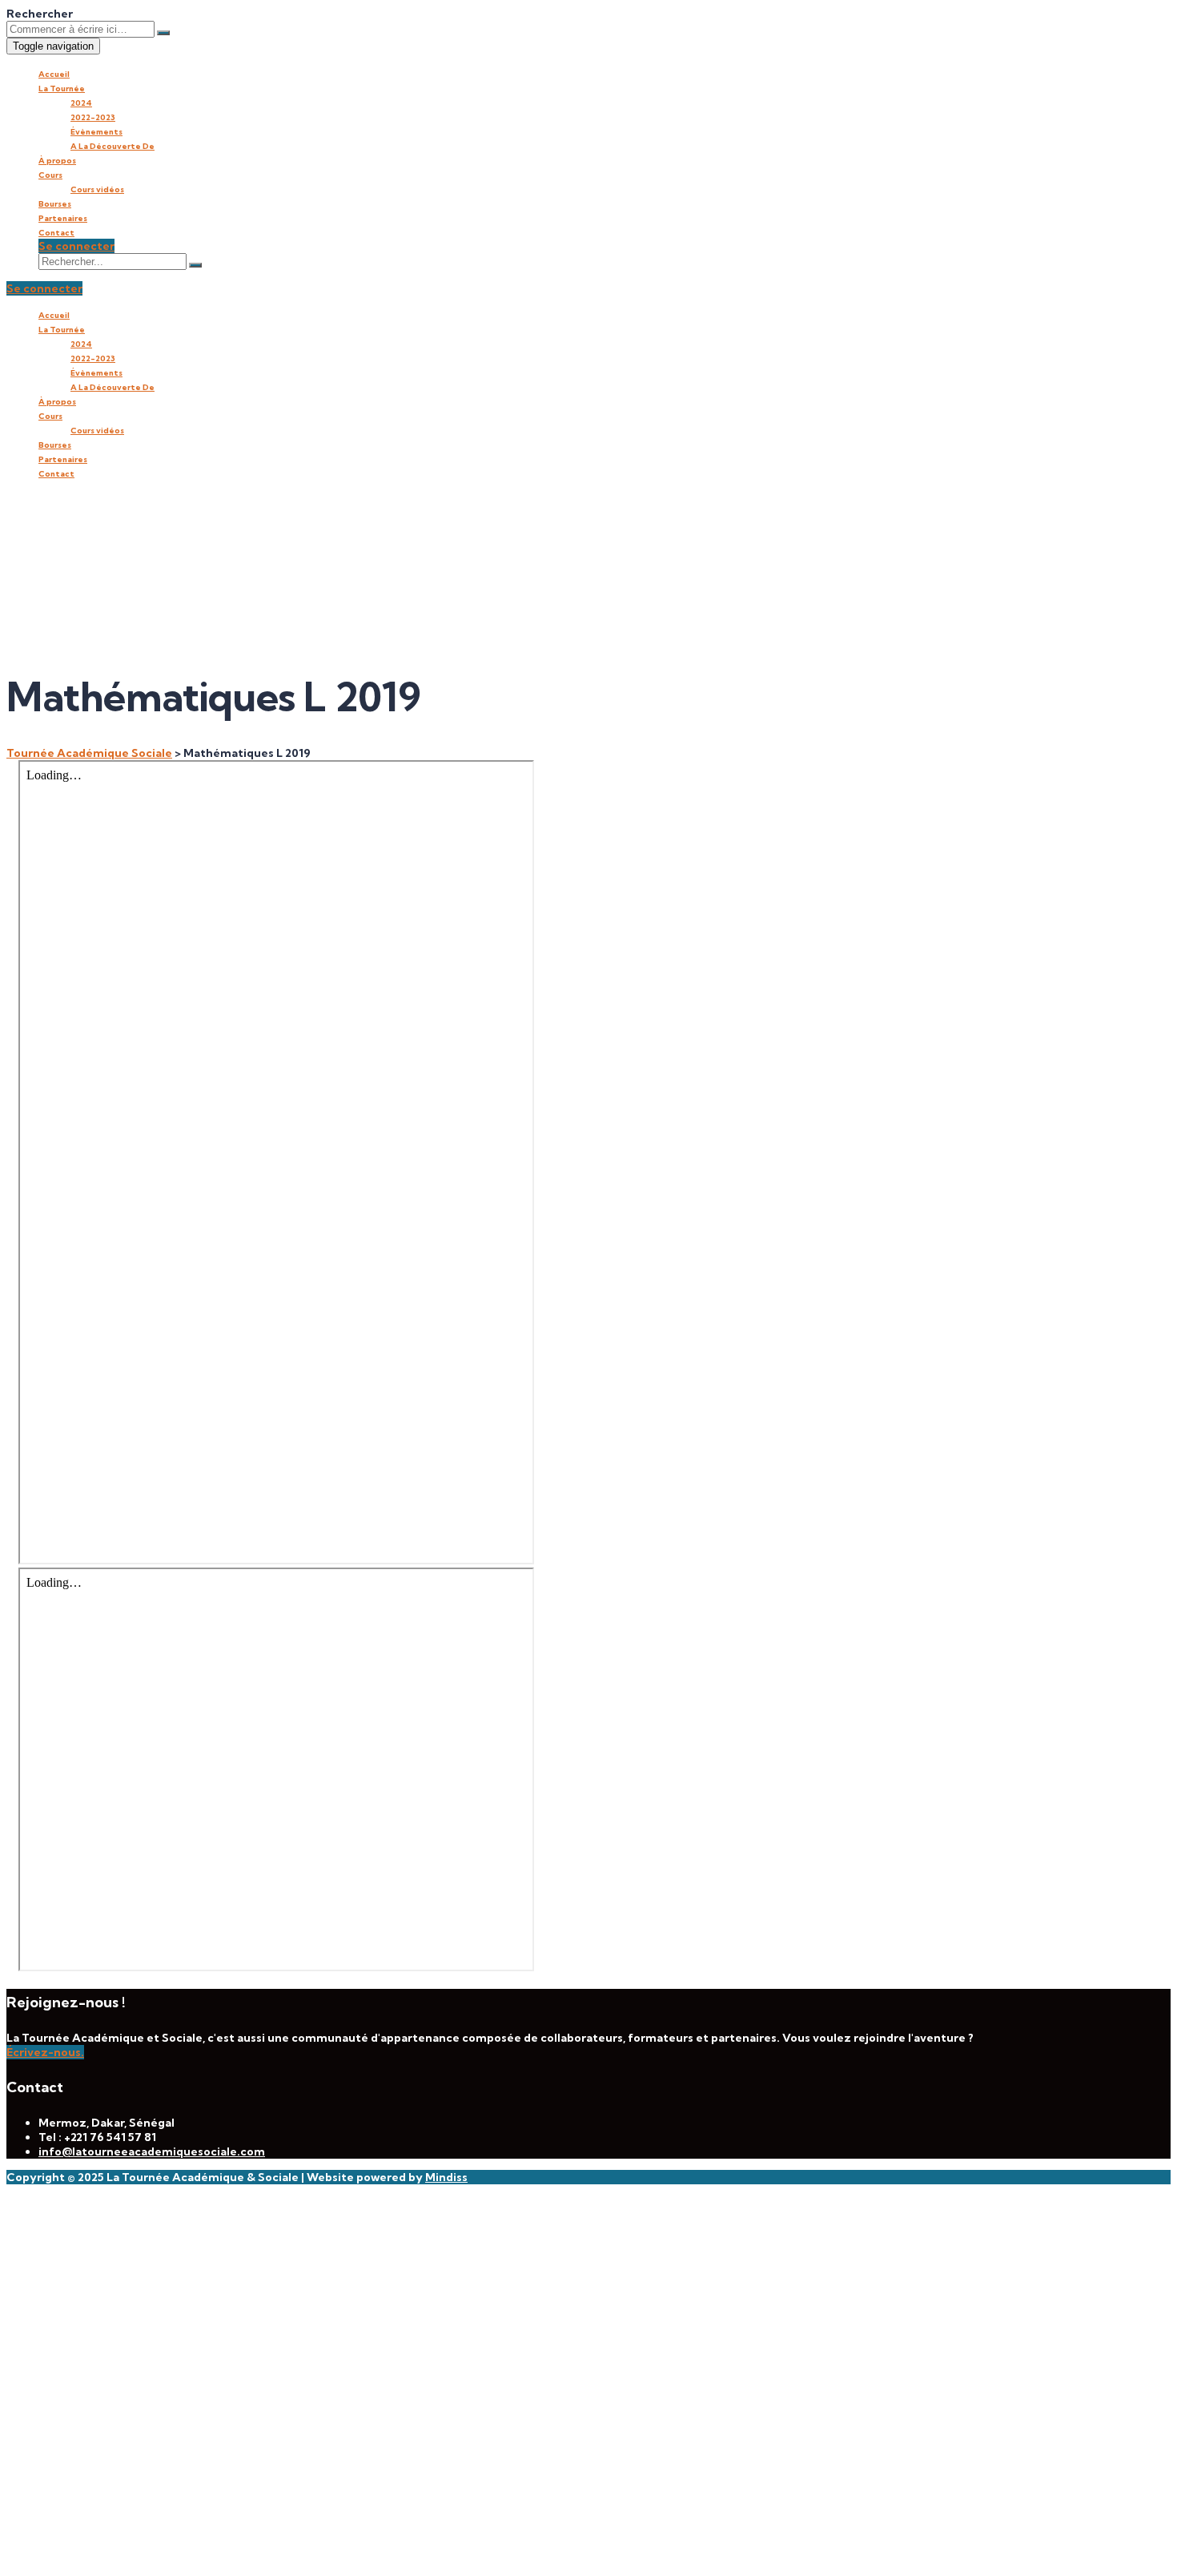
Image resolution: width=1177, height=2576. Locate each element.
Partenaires (63, 218)
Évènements (96, 132)
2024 (81, 103)
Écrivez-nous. (45, 2052)
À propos (57, 161)
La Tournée (62, 89)
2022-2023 (93, 117)
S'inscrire (106, 2548)
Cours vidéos (97, 189)
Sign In (153, 2548)
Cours (50, 175)
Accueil (54, 74)
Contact (56, 233)
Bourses (55, 204)
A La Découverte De (112, 146)
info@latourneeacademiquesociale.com (152, 2151)
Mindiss (446, 2177)
